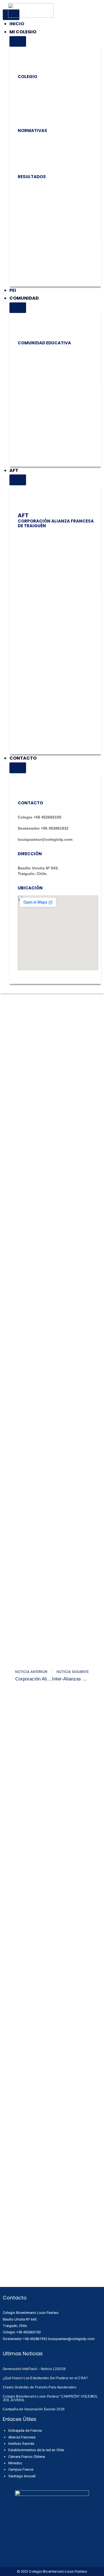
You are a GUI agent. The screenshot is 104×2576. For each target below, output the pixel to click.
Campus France (21, 2469)
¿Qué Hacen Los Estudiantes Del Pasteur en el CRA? (45, 2378)
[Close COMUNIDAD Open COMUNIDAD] (18, 308)
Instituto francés (21, 2444)
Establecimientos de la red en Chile (36, 2450)
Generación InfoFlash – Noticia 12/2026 (34, 2369)
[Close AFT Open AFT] (18, 480)
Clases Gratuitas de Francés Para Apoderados (40, 2387)
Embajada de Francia (25, 2430)
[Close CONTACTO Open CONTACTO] (18, 768)
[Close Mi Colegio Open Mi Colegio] (18, 41)
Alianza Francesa (22, 2437)
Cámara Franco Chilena (27, 2457)
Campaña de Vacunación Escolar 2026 (34, 2409)
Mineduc (15, 2463)
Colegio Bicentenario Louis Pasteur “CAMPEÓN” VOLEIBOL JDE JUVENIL (50, 2398)
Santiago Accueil (22, 2476)
